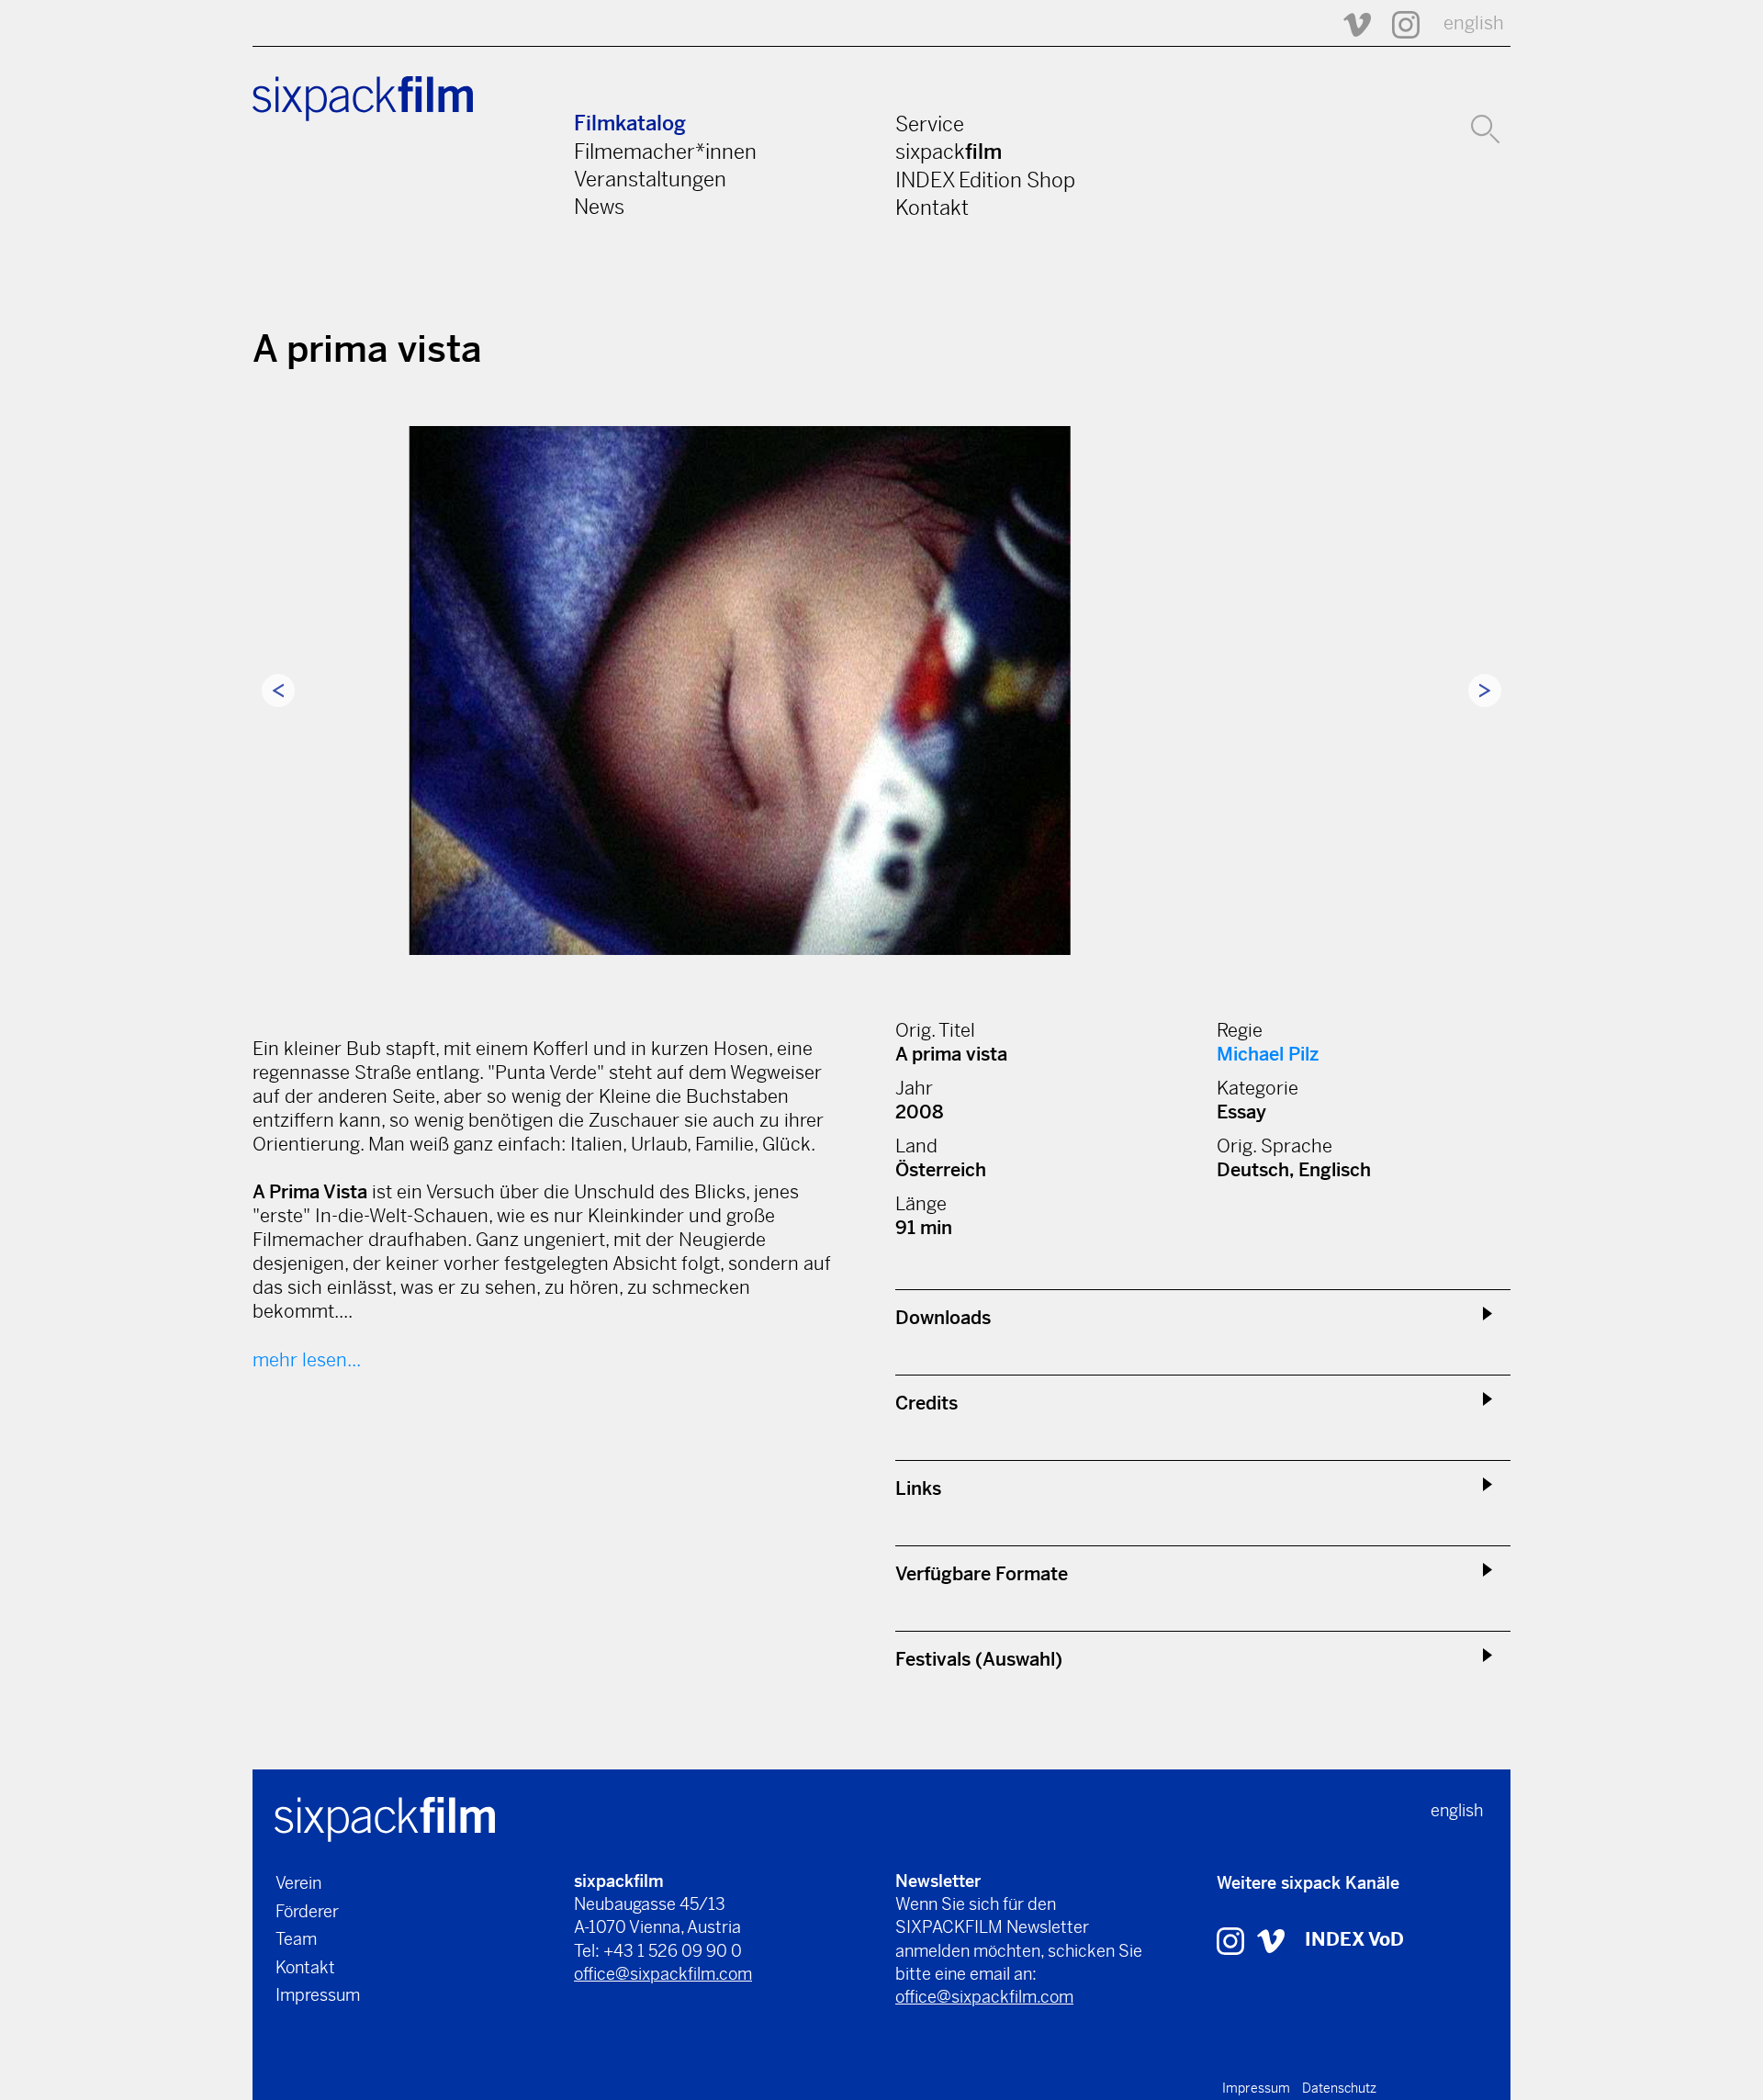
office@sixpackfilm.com (663, 1974)
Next (1485, 691)
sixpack (949, 152)
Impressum (318, 1995)
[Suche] (1485, 127)
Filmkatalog (630, 124)
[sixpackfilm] (385, 1818)
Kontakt (932, 208)
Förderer (307, 1911)
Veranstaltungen (650, 179)
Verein (298, 1883)
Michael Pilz (1268, 1055)
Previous (278, 691)
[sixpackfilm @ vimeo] (1271, 1940)
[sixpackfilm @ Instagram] (1398, 23)
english (1474, 23)
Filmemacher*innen (665, 152)
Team (296, 1939)
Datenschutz (1339, 2088)
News (599, 207)
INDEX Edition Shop (985, 180)
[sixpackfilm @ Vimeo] (1349, 23)
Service (930, 124)
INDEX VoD (1354, 1940)
